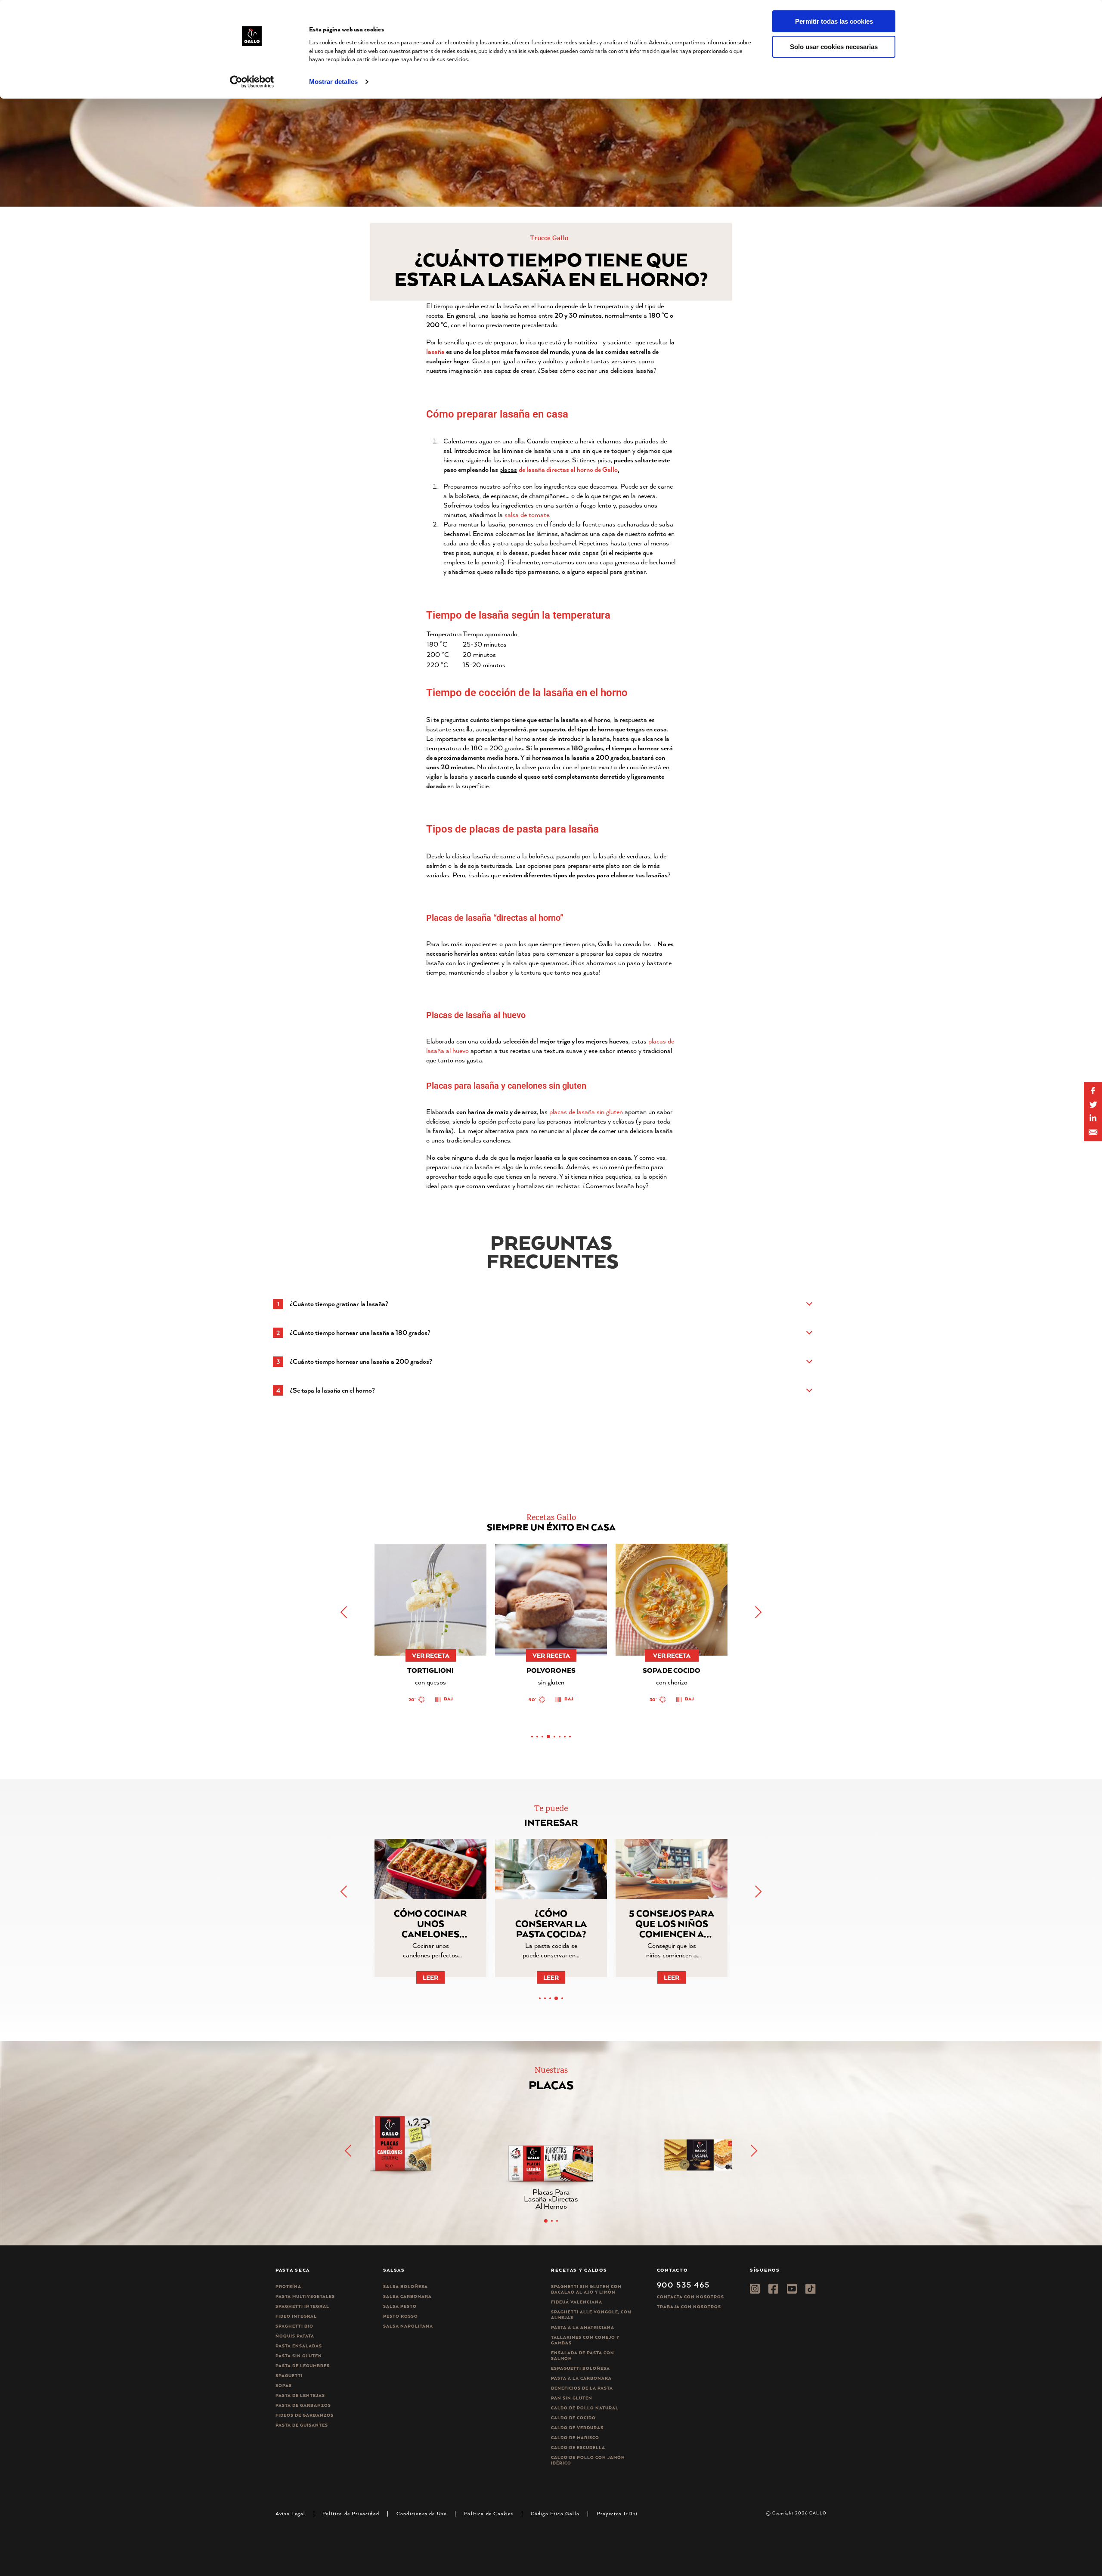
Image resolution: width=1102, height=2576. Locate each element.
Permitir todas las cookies (834, 21)
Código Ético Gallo (555, 2513)
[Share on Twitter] (1093, 1105)
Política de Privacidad (351, 2513)
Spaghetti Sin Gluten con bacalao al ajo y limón (586, 2289)
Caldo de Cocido (573, 2418)
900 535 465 (683, 2285)
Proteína (288, 2287)
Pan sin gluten (572, 2398)
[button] (758, 1612)
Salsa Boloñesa (406, 2287)
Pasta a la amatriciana (583, 2327)
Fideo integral (296, 2316)
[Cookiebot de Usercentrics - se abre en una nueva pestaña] (252, 82)
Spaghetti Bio (294, 2326)
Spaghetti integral (302, 2306)
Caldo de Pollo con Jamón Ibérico (588, 2460)
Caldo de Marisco (575, 2438)
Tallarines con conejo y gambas (585, 2340)
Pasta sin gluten (299, 2356)
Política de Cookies (489, 2513)
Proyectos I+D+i (617, 2513)
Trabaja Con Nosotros (689, 2307)
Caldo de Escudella (578, 2448)
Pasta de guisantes (302, 2425)
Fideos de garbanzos (305, 2415)
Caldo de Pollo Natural (585, 2408)
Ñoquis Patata (295, 2336)
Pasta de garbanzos (303, 2405)
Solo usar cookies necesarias (834, 47)
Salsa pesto (400, 2306)
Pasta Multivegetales (305, 2296)
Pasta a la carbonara (581, 2378)
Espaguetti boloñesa (580, 2368)
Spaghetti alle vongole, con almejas (591, 2315)
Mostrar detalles (333, 82)
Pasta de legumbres (303, 2366)
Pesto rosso (401, 2316)
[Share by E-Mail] (1093, 1118)
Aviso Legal (290, 2513)
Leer (430, 1977)
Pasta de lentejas (300, 2395)
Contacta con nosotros (690, 2297)
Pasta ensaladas (299, 2346)
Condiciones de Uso (422, 2513)
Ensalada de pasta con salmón (583, 2356)
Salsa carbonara (407, 2296)
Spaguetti (289, 2376)
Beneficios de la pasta (582, 2388)
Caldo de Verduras (577, 2428)
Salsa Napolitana (408, 2326)
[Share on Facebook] (1093, 1091)
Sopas (284, 2386)
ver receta (431, 1655)
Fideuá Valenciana (577, 2302)
